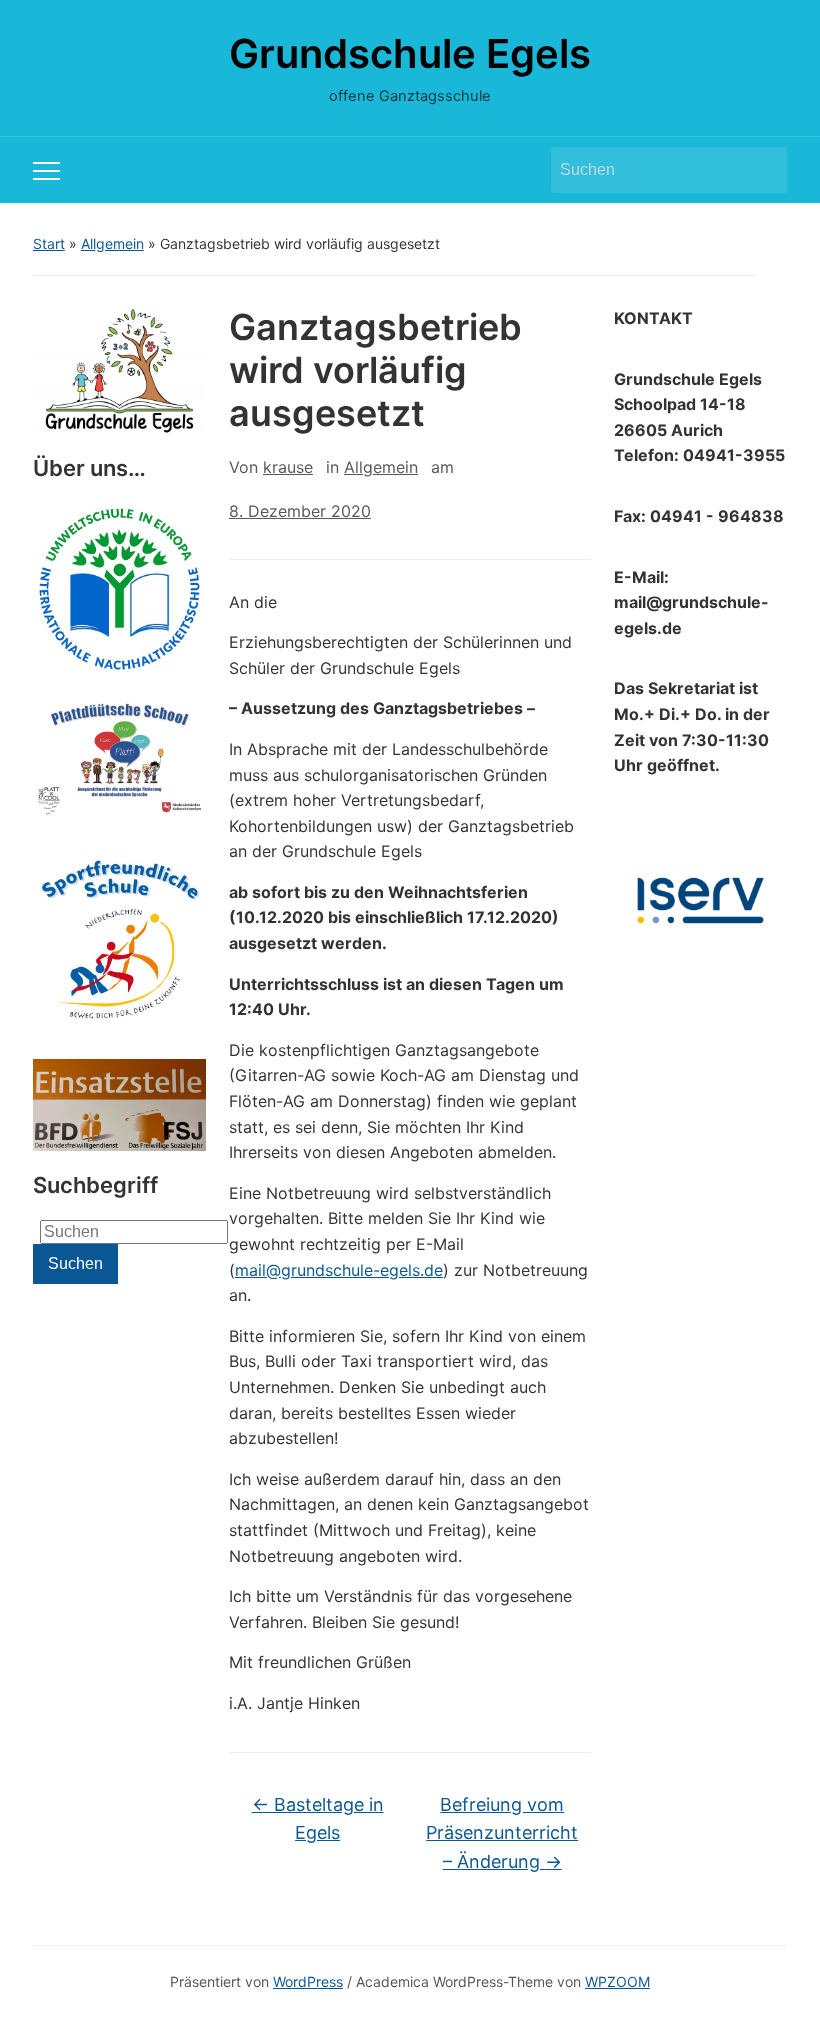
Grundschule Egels (410, 53)
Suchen (762, 170)
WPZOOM (617, 1981)
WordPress (308, 1981)
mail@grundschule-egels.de (339, 1270)
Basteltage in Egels (318, 1819)
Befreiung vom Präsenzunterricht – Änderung (502, 1833)
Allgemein (112, 243)
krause (288, 467)
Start (49, 243)
